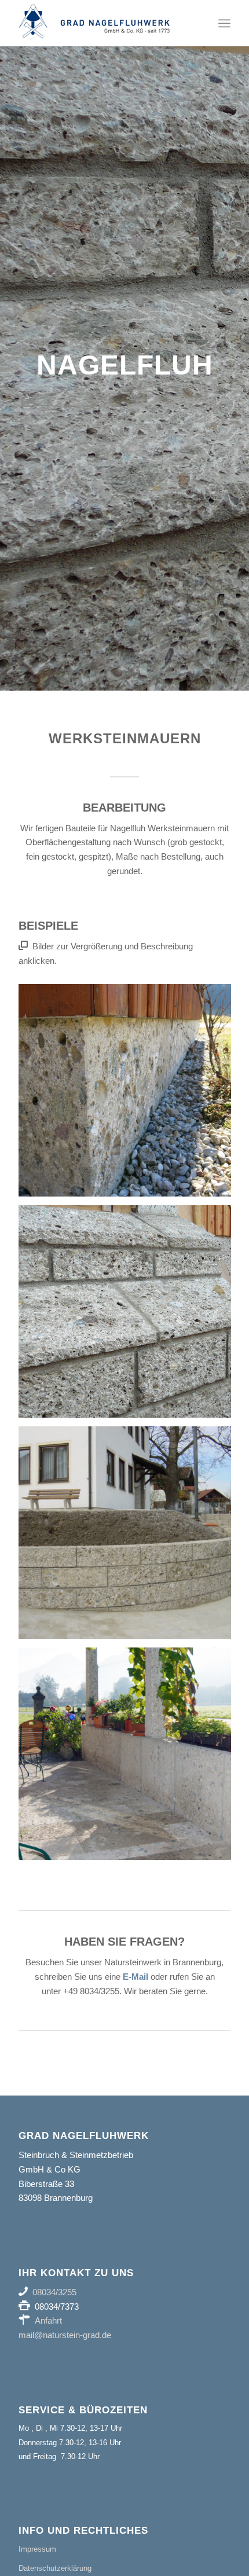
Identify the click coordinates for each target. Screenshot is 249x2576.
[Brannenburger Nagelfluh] (103, 23)
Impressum (37, 2549)
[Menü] (224, 23)
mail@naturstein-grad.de (65, 2335)
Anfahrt (48, 2320)
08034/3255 (54, 2292)
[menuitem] (224, 23)
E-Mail (136, 1977)
